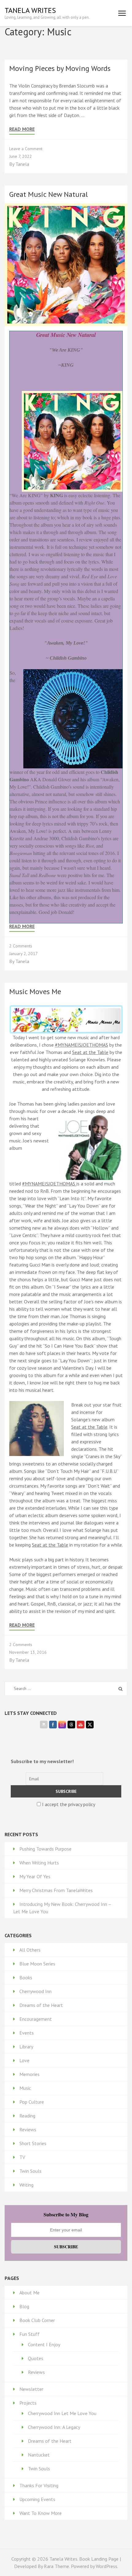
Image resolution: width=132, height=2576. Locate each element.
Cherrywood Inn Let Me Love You (62, 2413)
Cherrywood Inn (35, 1991)
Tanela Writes (30, 10)
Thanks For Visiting (39, 2485)
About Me (29, 2293)
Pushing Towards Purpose (45, 1849)
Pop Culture (32, 2102)
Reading (27, 2116)
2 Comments (21, 946)
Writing (26, 2185)
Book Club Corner (37, 2320)
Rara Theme (56, 2566)
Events (27, 2033)
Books (26, 1977)
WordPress (107, 2566)
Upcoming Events (37, 2499)
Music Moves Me (35, 991)
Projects (28, 2403)
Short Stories (33, 2143)
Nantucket (39, 2455)
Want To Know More (41, 2513)
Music (25, 2088)
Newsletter (31, 2389)
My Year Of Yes (35, 1876)
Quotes (36, 2358)
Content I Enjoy (44, 2344)
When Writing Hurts (39, 1863)
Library (26, 2047)
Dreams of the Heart (41, 2005)
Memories (29, 2074)
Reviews (28, 2129)
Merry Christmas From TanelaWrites (56, 1890)
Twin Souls (30, 2171)
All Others (30, 1950)
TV (22, 2157)
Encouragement (36, 2019)
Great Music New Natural (49, 194)
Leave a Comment (26, 149)
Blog (24, 2306)
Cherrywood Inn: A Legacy (54, 2427)
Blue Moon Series (37, 1964)
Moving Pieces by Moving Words (60, 68)
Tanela (22, 164)
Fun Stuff (29, 2334)
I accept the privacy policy (68, 1804)
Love (24, 2060)
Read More (22, 129)
